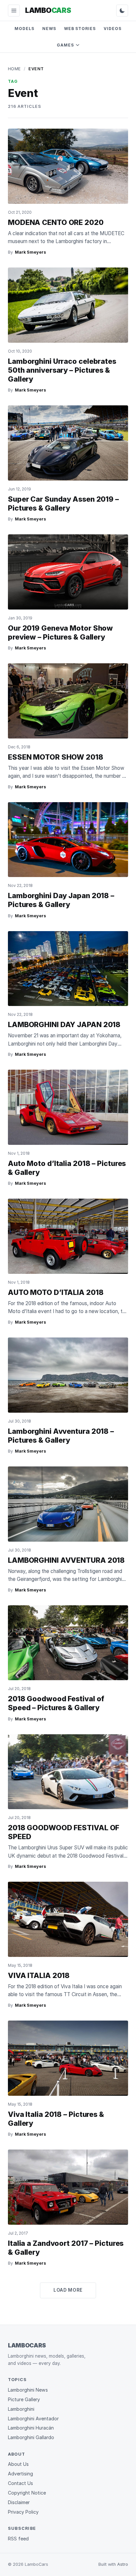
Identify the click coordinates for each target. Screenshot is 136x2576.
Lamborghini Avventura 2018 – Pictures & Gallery (61, 1436)
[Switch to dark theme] (122, 11)
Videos (113, 29)
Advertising (20, 2474)
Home (14, 69)
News (49, 29)
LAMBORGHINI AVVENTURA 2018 (66, 1560)
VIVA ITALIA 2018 (39, 1975)
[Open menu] (14, 11)
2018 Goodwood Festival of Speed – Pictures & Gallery (56, 1703)
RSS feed (18, 2539)
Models (24, 29)
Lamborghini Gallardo (31, 2437)
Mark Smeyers (30, 252)
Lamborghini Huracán (31, 2428)
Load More (68, 2290)
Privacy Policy (23, 2512)
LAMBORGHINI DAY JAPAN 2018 (64, 1024)
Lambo (48, 10)
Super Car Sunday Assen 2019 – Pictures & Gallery (63, 503)
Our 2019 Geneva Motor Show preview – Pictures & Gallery (60, 632)
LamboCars (27, 2345)
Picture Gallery (24, 2399)
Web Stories (80, 29)
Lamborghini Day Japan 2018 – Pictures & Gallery (61, 900)
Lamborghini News (28, 2390)
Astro (123, 2564)
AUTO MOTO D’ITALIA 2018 (56, 1292)
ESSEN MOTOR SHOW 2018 (56, 757)
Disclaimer (19, 2502)
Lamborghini (21, 2409)
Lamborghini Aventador (33, 2419)
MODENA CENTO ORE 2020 (56, 222)
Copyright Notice (27, 2493)
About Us (18, 2464)
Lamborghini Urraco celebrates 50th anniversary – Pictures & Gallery (62, 370)
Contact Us (20, 2483)
